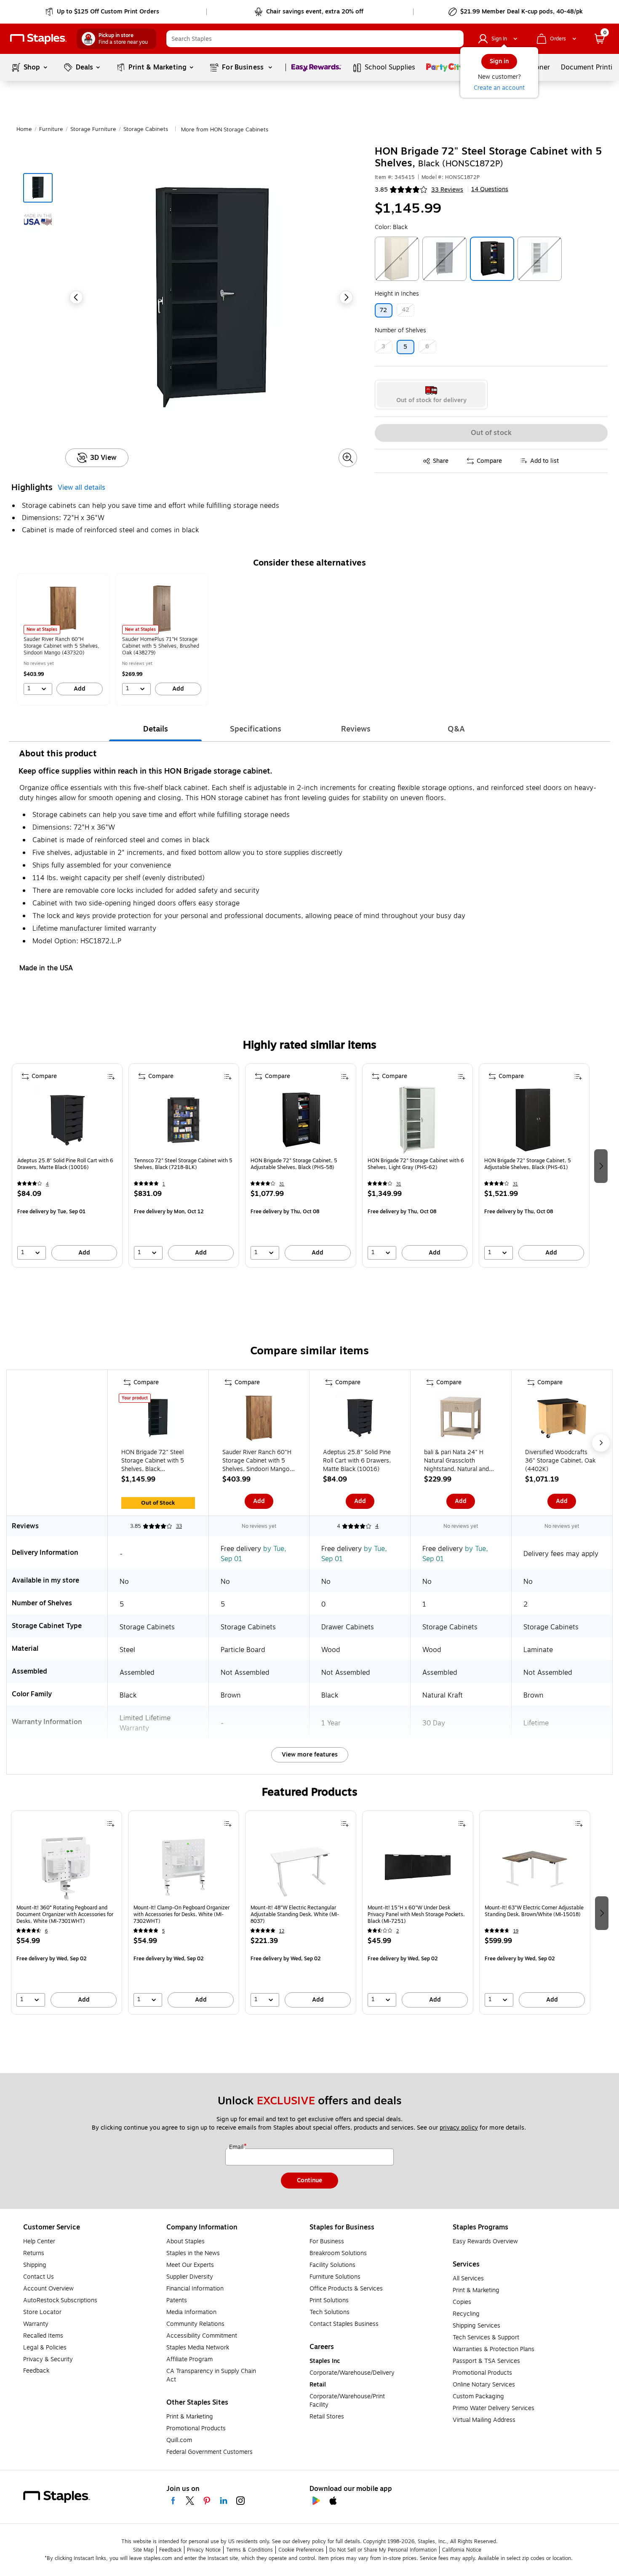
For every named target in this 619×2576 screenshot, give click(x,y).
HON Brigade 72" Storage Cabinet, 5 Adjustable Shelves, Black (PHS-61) (528, 1164)
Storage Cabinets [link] (146, 129)
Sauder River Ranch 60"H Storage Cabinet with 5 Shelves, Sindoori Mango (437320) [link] (61, 646)
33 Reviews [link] (447, 190)
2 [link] (398, 1931)
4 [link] (47, 1184)
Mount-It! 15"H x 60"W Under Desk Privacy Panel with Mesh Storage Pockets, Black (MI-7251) (416, 1914)
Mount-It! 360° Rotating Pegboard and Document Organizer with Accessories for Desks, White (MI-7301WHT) (65, 1914)
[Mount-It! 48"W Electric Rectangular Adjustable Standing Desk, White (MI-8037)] (301, 1867)
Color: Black (391, 227)
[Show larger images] (348, 458)
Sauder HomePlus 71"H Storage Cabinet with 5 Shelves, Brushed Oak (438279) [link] (161, 646)
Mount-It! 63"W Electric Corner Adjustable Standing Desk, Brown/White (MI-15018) (534, 1911)
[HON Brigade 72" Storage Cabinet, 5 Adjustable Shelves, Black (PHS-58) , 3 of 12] (301, 1120)
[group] (63, 639)
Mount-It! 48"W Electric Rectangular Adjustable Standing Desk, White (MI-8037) (295, 1914)
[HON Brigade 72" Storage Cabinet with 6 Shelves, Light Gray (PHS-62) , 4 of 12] (417, 1120)
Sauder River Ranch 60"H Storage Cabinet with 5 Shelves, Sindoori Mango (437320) (257, 1461)
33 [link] (179, 1526)
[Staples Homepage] (38, 39)
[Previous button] (76, 297)
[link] (103, 12)
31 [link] (282, 1184)
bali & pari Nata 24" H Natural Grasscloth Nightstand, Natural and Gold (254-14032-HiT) (456, 1461)
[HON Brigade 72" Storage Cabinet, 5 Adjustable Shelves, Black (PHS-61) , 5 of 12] (534, 1120)
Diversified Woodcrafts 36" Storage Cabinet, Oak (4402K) (560, 1461)
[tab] (155, 729)
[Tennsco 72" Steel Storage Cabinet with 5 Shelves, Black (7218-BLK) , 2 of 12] (184, 1120)
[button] (455, 39)
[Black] (492, 259)
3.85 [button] (381, 190)
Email (237, 2147)
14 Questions (490, 190)
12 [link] (282, 1931)
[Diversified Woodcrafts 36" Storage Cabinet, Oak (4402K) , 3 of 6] (562, 1420)
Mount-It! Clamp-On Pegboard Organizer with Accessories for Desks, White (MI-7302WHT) (181, 1914)
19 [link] (516, 1931)
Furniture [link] (51, 129)
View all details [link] (81, 488)
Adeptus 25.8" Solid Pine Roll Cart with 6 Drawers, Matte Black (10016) (65, 1164)
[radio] (431, 395)
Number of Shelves (400, 330)
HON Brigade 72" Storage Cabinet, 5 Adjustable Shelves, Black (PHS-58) (294, 1164)
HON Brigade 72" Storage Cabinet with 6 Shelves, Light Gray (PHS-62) (416, 1164)
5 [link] (163, 1931)
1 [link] (164, 1184)
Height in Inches (397, 294)
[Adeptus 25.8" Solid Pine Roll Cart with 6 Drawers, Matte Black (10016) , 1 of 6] (360, 1420)
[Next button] (346, 297)
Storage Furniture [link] (93, 129)
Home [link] (24, 129)
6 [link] (46, 1931)
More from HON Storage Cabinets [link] (225, 130)
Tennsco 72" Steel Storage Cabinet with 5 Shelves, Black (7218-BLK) (183, 1164)
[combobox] (315, 39)
